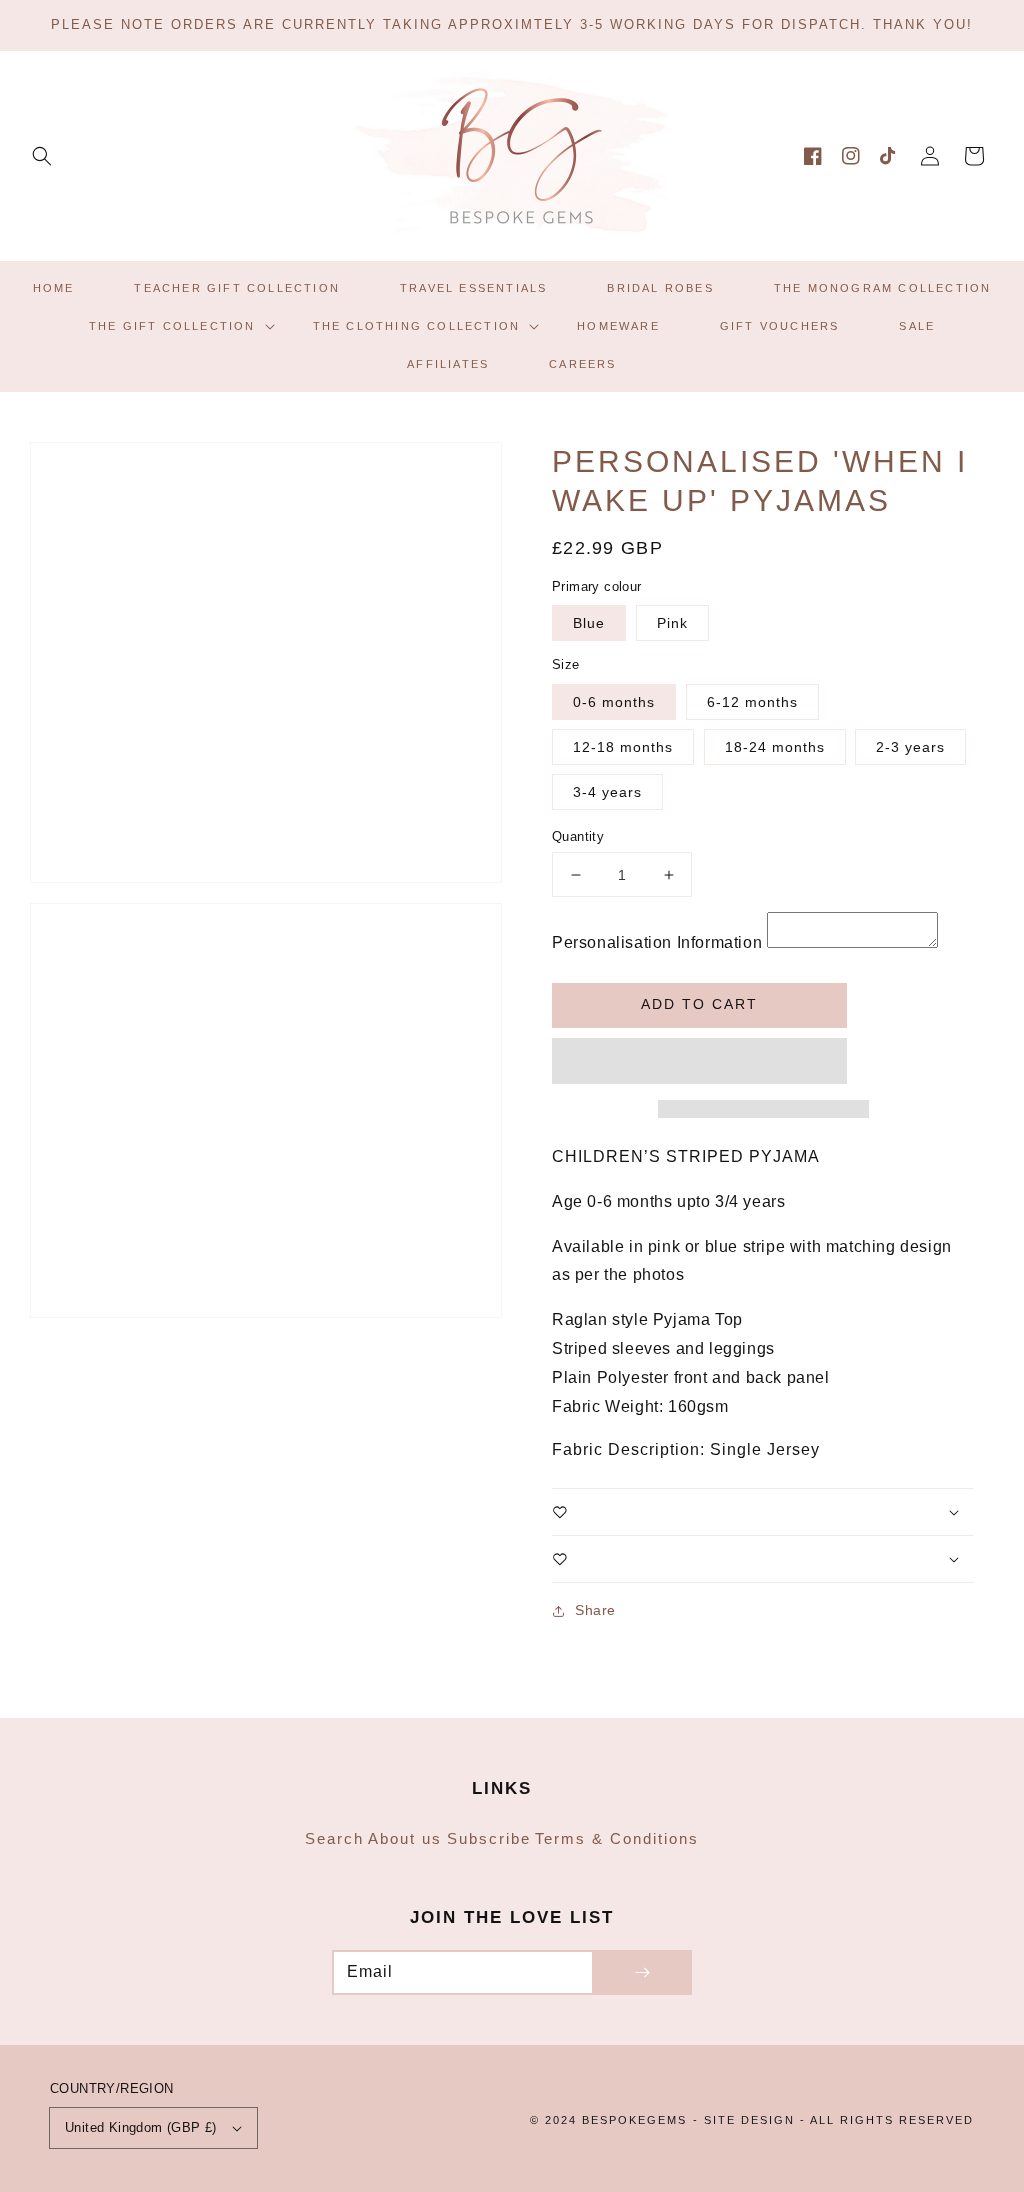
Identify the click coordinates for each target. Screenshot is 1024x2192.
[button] (42, 156)
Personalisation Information (657, 942)
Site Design (749, 2120)
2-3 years (910, 747)
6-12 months (752, 702)
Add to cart (699, 1004)
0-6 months (614, 702)
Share (595, 1610)
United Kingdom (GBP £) (141, 2127)
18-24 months (775, 747)
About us (405, 1838)
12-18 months (623, 747)
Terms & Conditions (617, 1838)
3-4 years (607, 792)
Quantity (578, 836)
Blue (589, 623)
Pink (672, 623)
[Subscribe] (642, 1972)
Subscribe (489, 1838)
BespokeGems (634, 2120)
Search (334, 1838)
